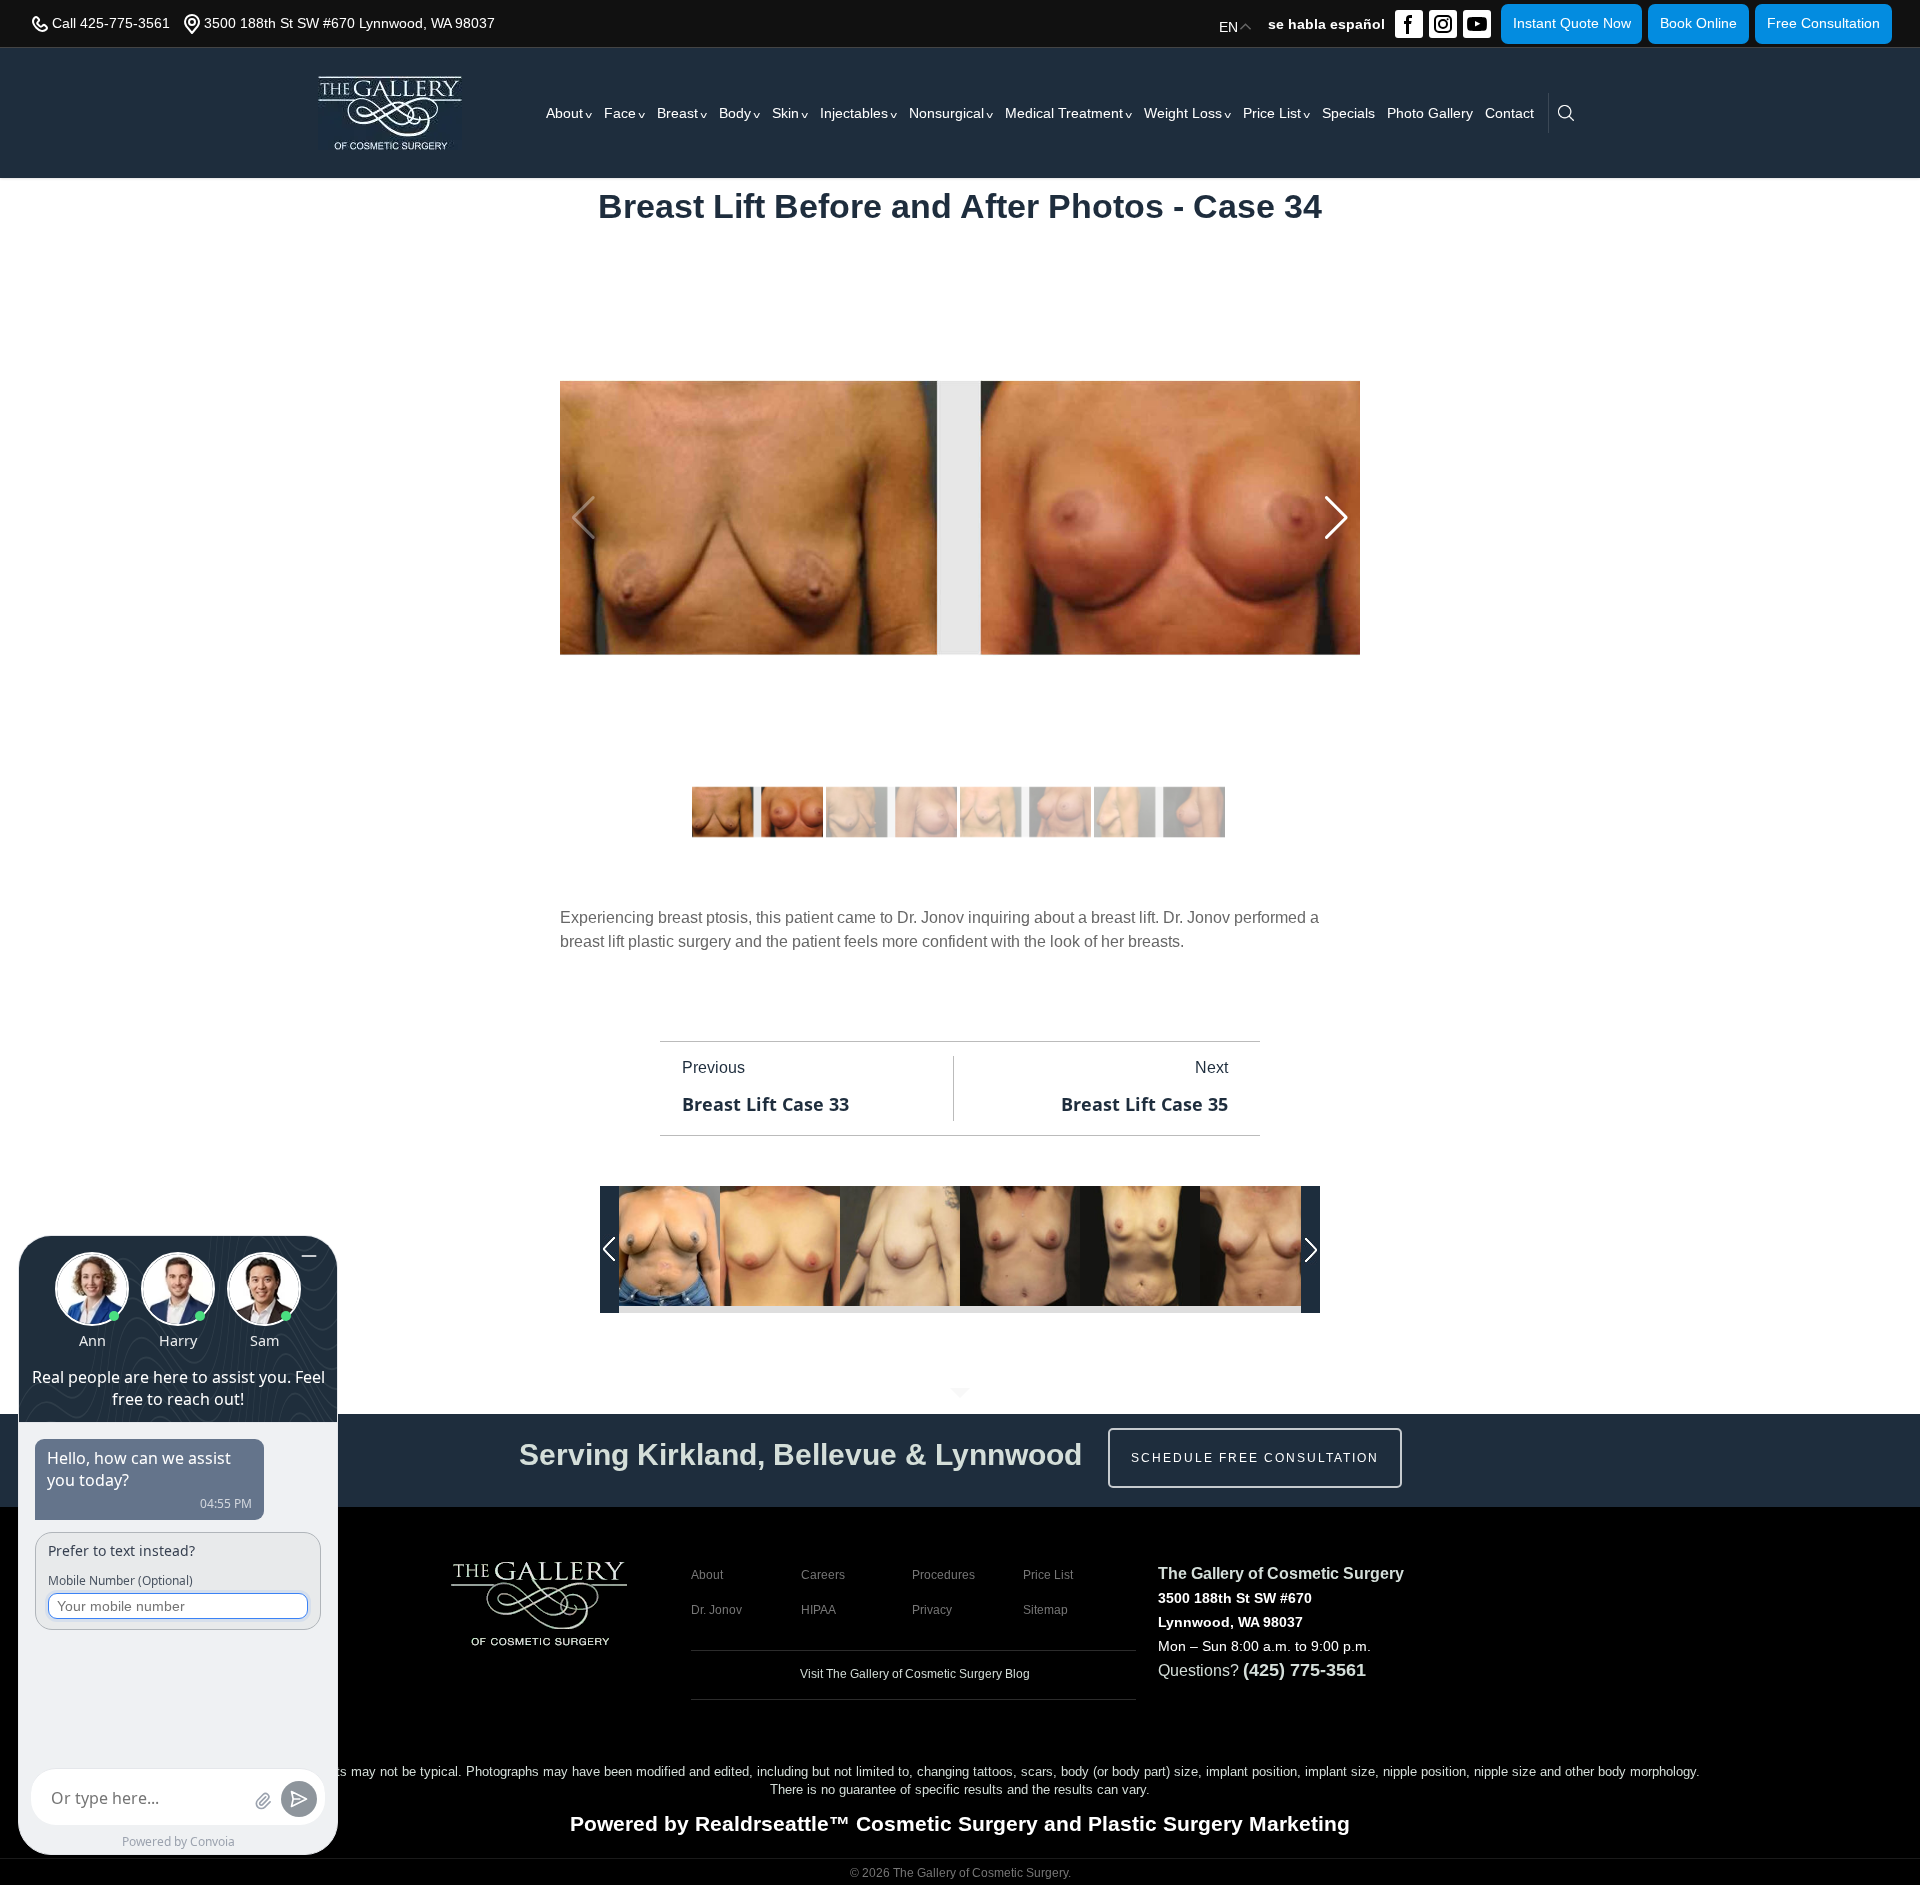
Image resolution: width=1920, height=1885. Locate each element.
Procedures (943, 1575)
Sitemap (1045, 1610)
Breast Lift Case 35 (1144, 1104)
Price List (1272, 113)
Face (620, 113)
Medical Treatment (1064, 113)
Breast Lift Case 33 (765, 1104)
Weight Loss (1183, 113)
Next (1211, 1067)
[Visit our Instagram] (1443, 24)
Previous (713, 1067)
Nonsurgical (946, 113)
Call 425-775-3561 (111, 23)
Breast (677, 113)
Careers (823, 1575)
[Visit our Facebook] (1409, 24)
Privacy (932, 1610)
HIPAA (818, 1610)
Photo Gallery (1430, 113)
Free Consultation (1823, 23)
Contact (1509, 113)
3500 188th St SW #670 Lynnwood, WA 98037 (349, 23)
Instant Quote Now (1572, 23)
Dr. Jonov (716, 1610)
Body (735, 113)
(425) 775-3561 (1304, 1670)
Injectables (854, 113)
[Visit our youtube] (1477, 24)
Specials (1348, 113)
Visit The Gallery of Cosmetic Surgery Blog (913, 1674)
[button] (1336, 518)
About (564, 113)
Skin (785, 113)
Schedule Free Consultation (1255, 1458)
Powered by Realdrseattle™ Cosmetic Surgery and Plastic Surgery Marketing (960, 1823)
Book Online (1698, 23)
